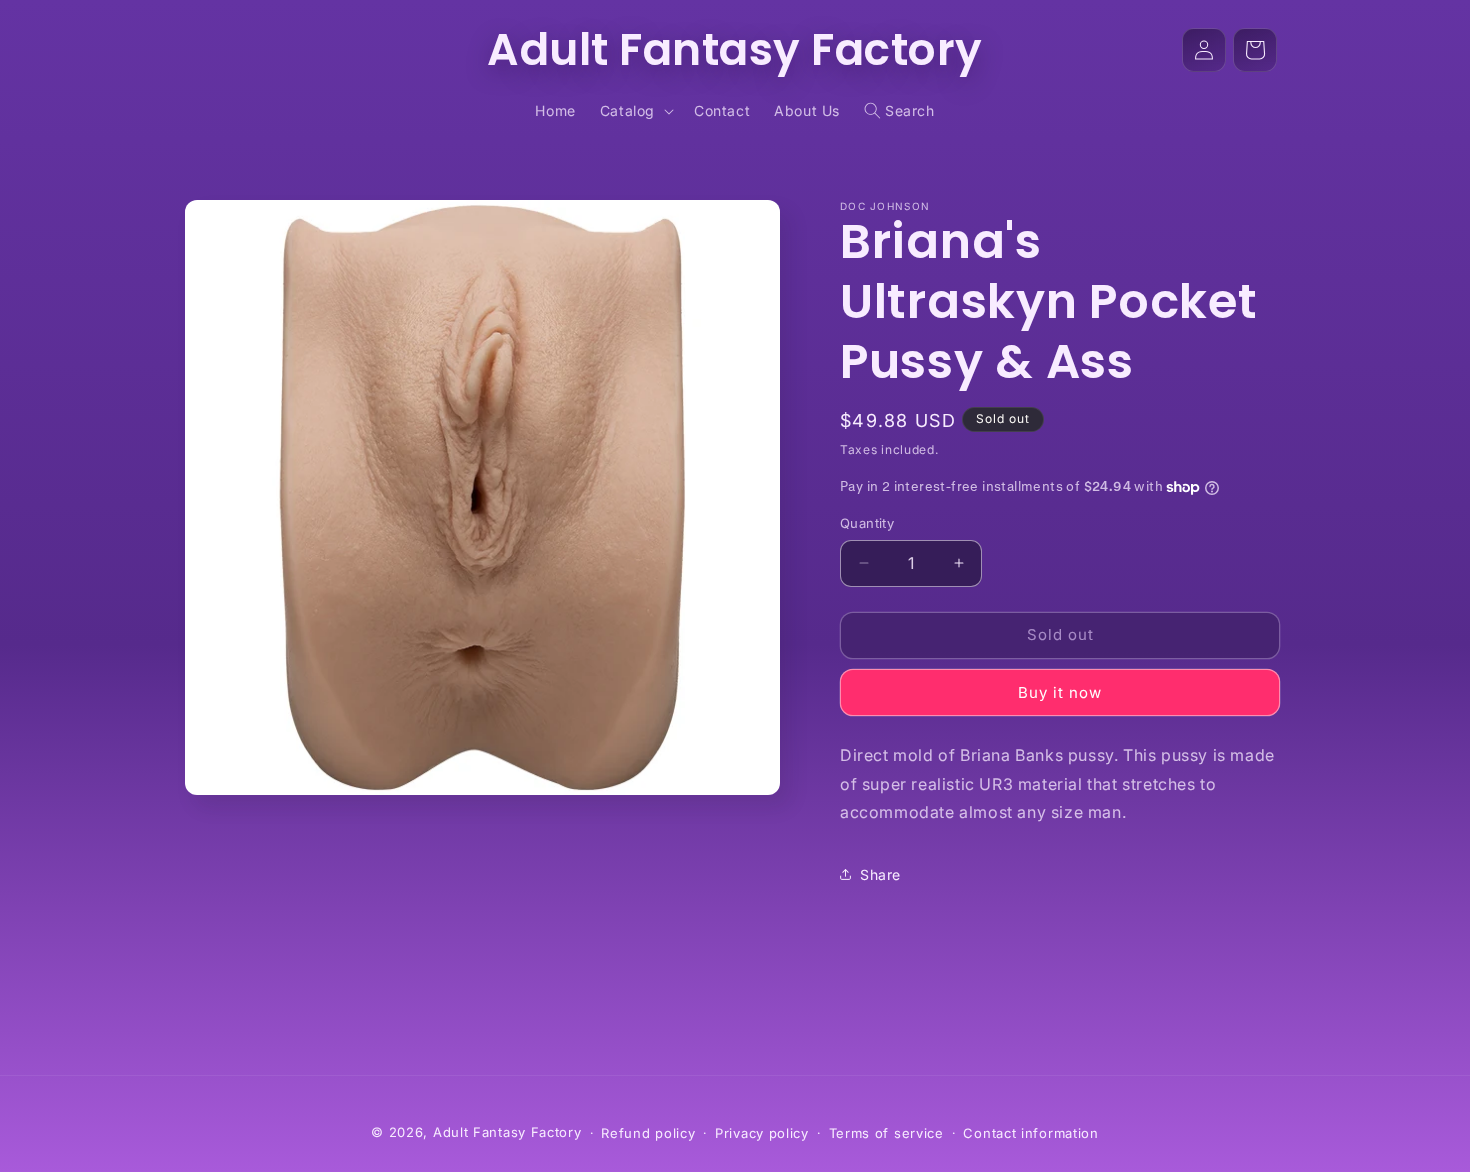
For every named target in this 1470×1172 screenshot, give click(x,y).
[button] (635, 111)
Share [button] (880, 874)
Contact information (1030, 1133)
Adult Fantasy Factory (507, 1132)
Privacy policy (762, 1133)
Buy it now (1060, 692)
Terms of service (886, 1133)
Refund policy (648, 1133)
